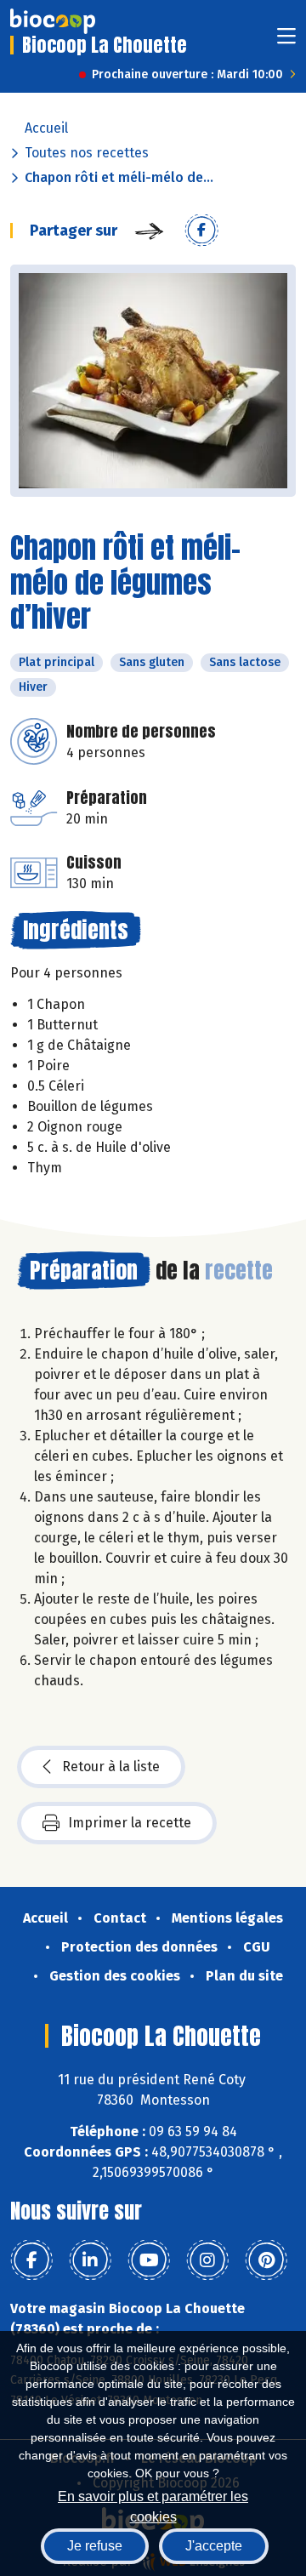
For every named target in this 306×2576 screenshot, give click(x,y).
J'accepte (214, 2546)
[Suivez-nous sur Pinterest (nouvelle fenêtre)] (266, 2260)
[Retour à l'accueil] (53, 21)
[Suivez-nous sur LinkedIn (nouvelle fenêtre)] (90, 2260)
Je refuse (95, 2546)
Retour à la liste (111, 1767)
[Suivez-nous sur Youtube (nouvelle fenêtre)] (149, 2260)
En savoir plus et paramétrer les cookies (153, 2505)
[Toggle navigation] (286, 41)
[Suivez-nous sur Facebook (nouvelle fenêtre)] (31, 2260)
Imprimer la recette (130, 1823)
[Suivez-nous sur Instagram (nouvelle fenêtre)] (207, 2260)
